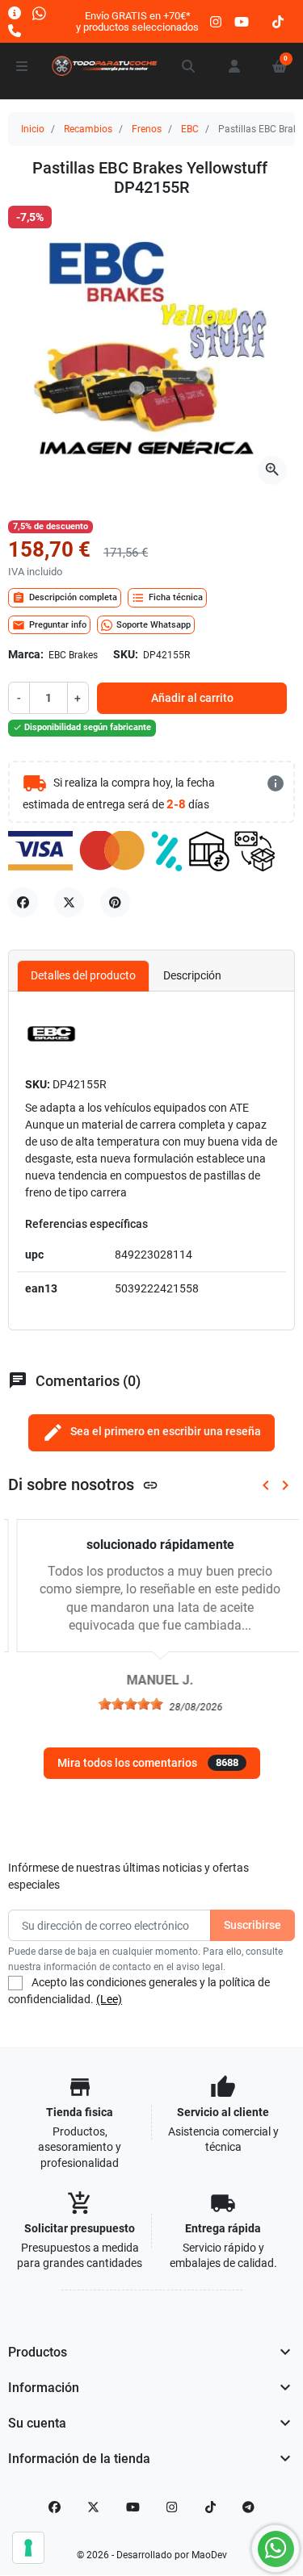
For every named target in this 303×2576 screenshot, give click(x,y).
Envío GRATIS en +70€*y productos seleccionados (137, 21)
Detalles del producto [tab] (83, 975)
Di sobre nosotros (83, 1485)
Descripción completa (65, 598)
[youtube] (242, 21)
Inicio (33, 129)
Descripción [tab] (192, 975)
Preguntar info (49, 625)
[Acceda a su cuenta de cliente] (234, 66)
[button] (189, 66)
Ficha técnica (167, 598)
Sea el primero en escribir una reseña (151, 1432)
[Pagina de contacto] (15, 13)
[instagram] (217, 21)
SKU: (126, 654)
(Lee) (109, 1999)
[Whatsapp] (39, 13)
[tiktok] (278, 21)
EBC (190, 129)
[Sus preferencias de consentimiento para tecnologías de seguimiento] (28, 2548)
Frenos (147, 129)
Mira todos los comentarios (148, 1763)
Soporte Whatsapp (154, 625)
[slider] (122, 1704)
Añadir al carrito (192, 698)
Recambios (88, 129)
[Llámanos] (15, 30)
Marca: (26, 654)
